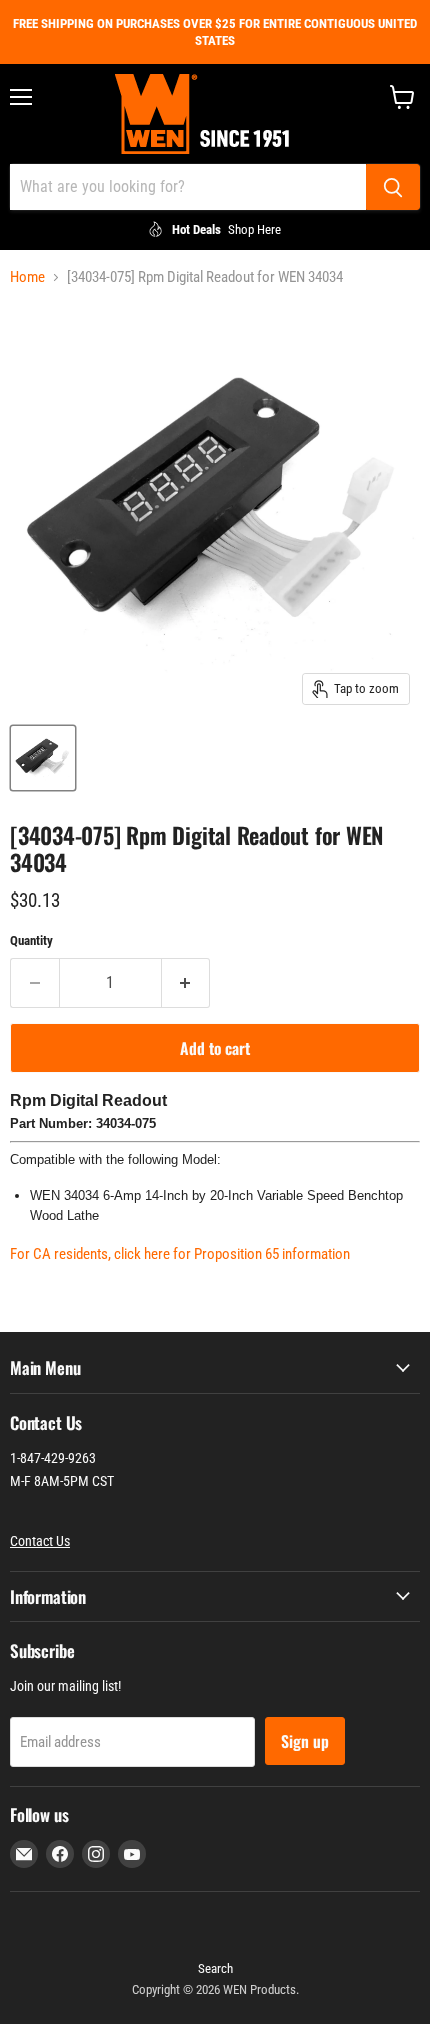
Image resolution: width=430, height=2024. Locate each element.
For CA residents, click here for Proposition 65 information (180, 1254)
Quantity (31, 940)
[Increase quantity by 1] (186, 983)
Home (27, 277)
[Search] (393, 187)
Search (215, 1968)
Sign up (305, 1741)
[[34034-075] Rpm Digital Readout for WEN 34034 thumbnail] (43, 758)
